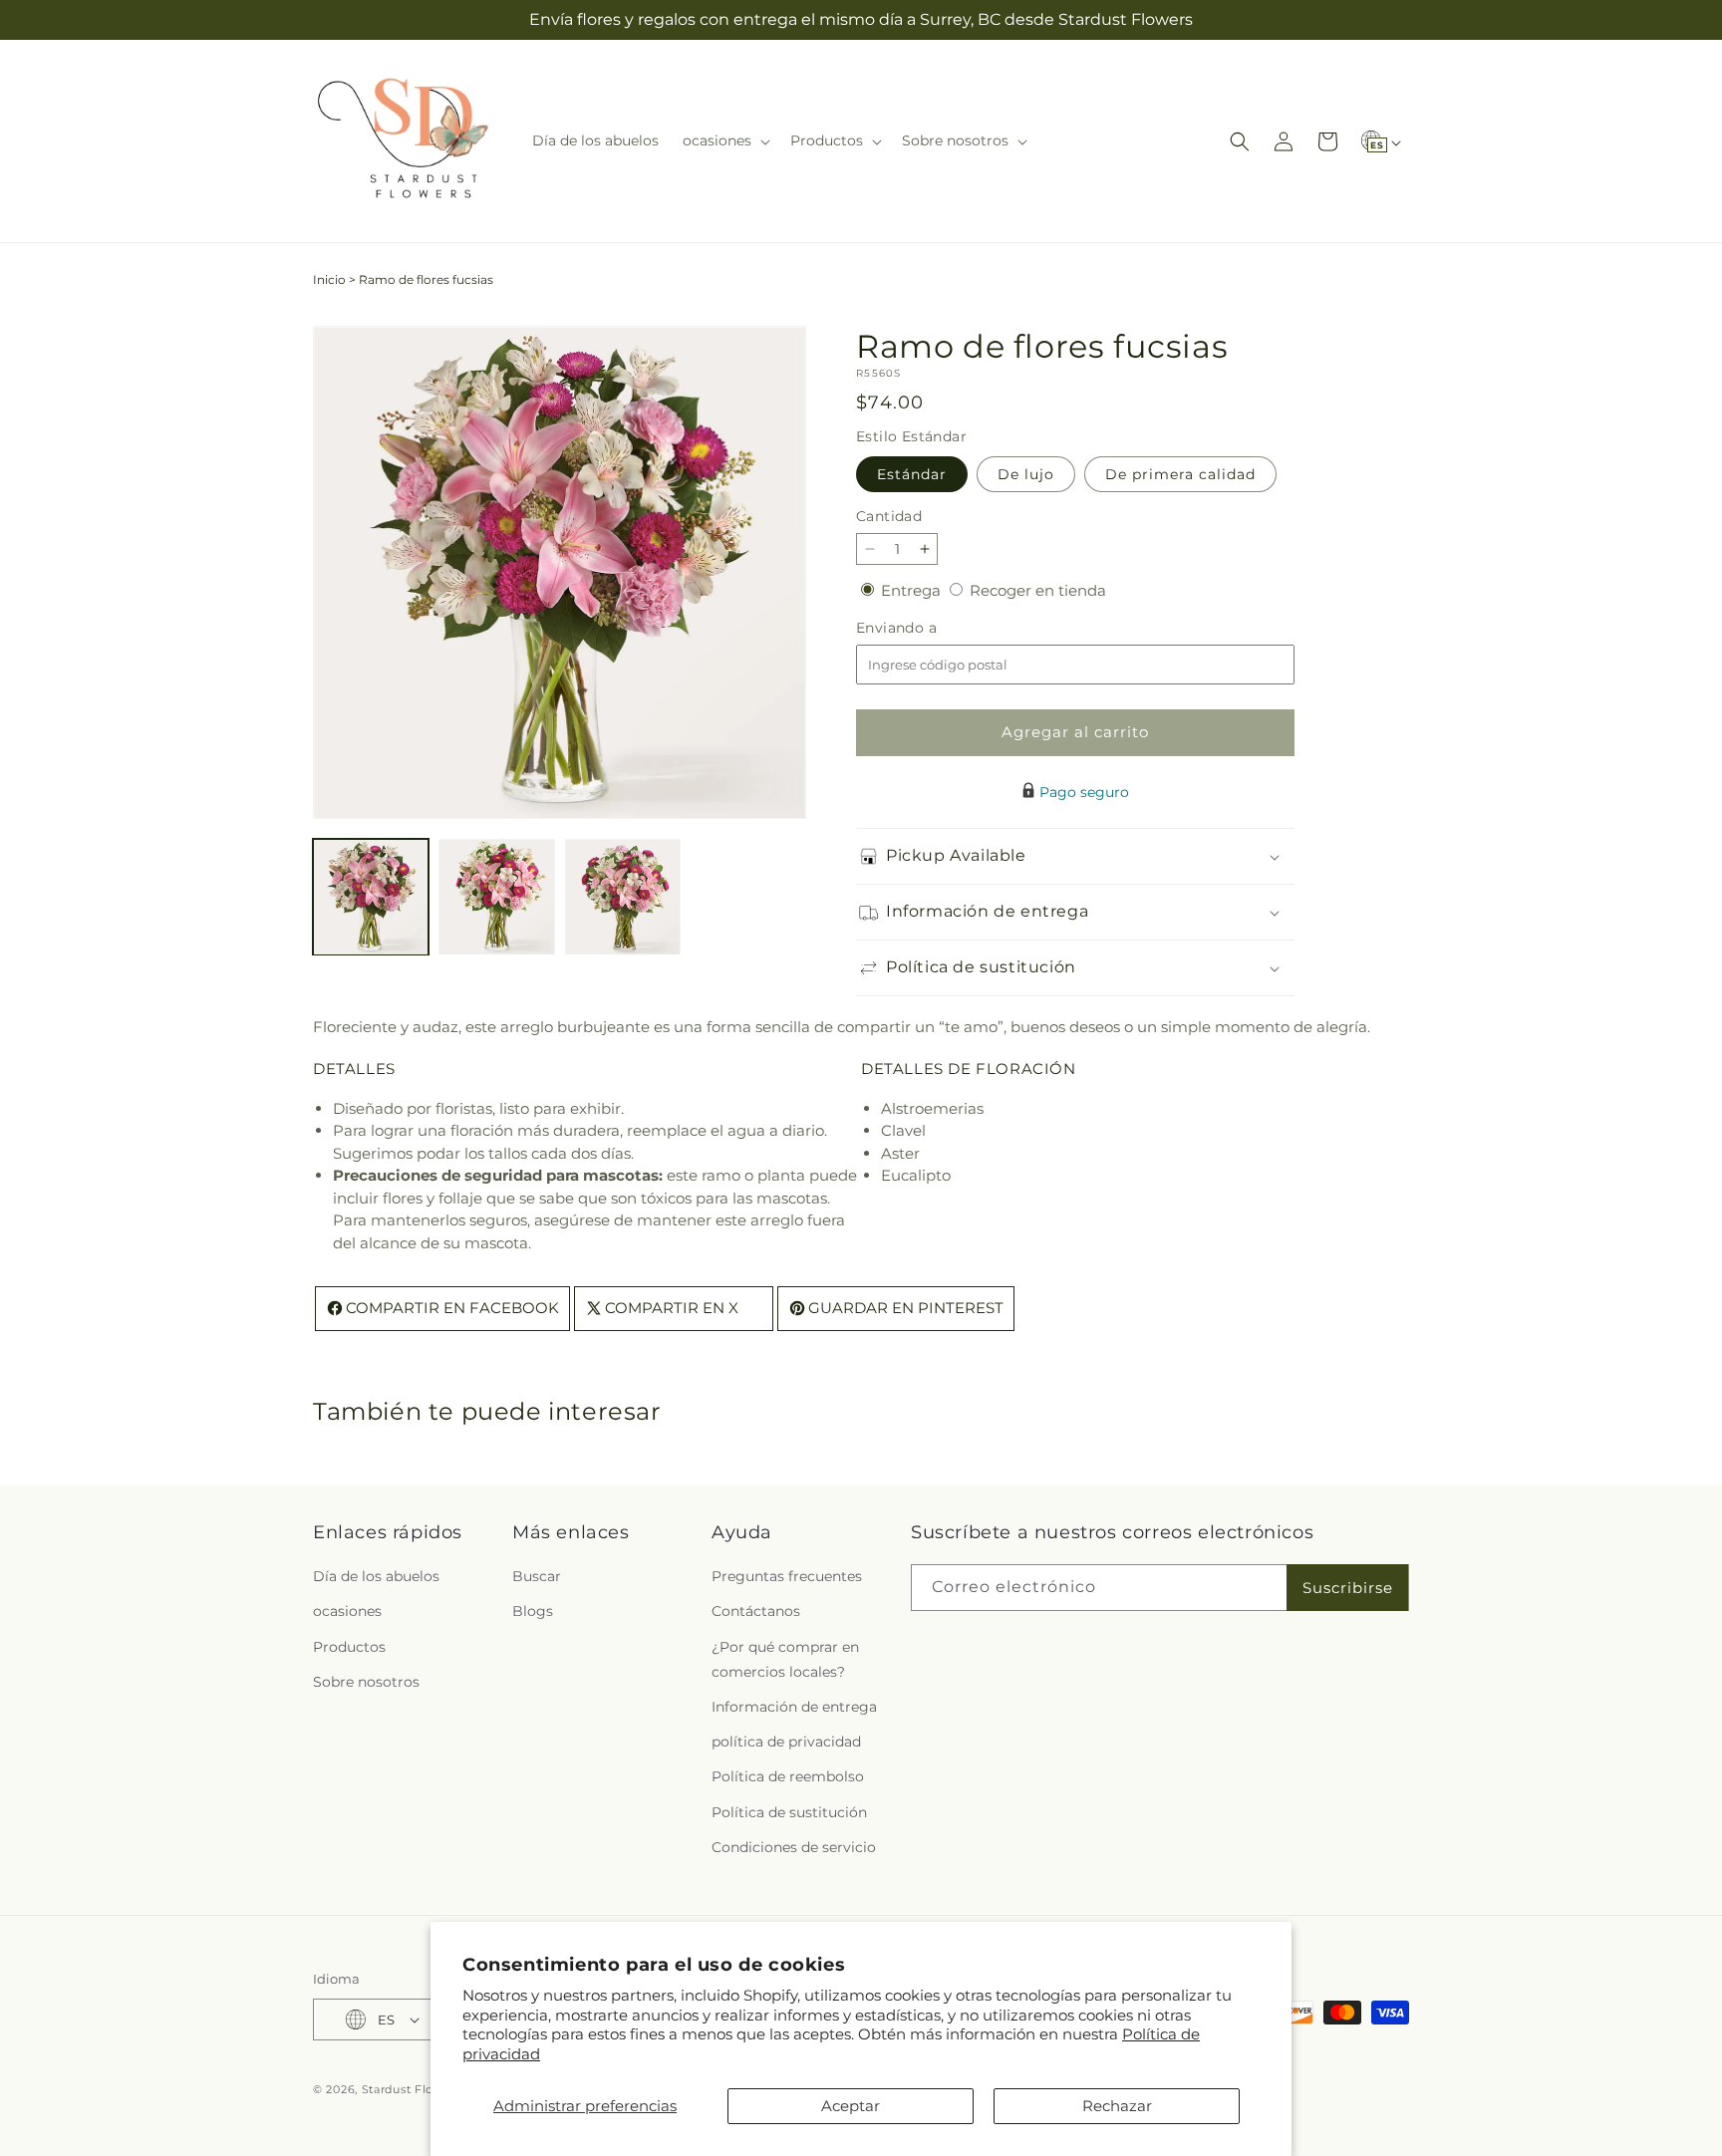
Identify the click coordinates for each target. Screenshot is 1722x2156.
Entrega (913, 590)
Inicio (329, 279)
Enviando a (930, 628)
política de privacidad (786, 1742)
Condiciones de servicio (794, 1847)
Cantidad (889, 516)
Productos (349, 1646)
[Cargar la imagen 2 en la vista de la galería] (496, 897)
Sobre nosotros (366, 1682)
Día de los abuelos (376, 1576)
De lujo (1026, 474)
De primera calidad (1180, 474)
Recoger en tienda (1038, 590)
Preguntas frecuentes (787, 1576)
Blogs (533, 1611)
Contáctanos (756, 1611)
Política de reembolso (788, 1776)
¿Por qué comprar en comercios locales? (785, 1658)
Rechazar (1117, 2106)
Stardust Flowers (412, 2089)
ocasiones (347, 1611)
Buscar (537, 1576)
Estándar (912, 474)
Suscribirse (1348, 1588)
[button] (724, 140)
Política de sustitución (789, 1811)
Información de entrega (794, 1707)
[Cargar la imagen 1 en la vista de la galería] (371, 897)
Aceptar (851, 2106)
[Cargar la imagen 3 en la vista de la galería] (623, 897)
